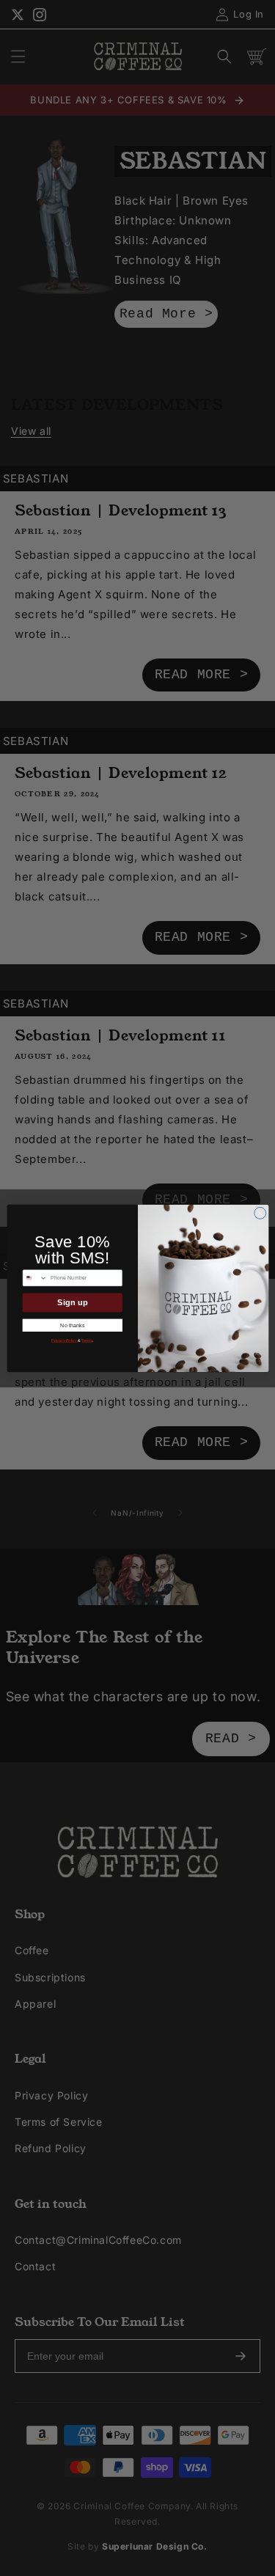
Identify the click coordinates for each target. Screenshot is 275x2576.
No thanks (72, 1324)
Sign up (72, 1302)
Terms (87, 1340)
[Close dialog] (260, 1213)
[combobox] (35, 1277)
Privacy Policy (64, 1340)
